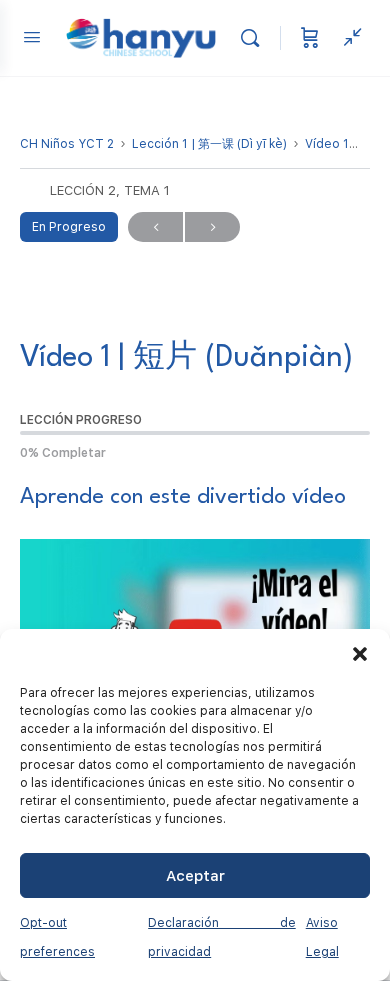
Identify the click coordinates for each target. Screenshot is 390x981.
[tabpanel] (195, 609)
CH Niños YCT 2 (67, 144)
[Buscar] (255, 38)
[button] (360, 654)
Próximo (212, 227)
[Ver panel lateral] (348, 38)
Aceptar (195, 876)
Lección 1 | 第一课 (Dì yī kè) (209, 144)
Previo (155, 227)
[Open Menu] (32, 36)
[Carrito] (310, 38)
